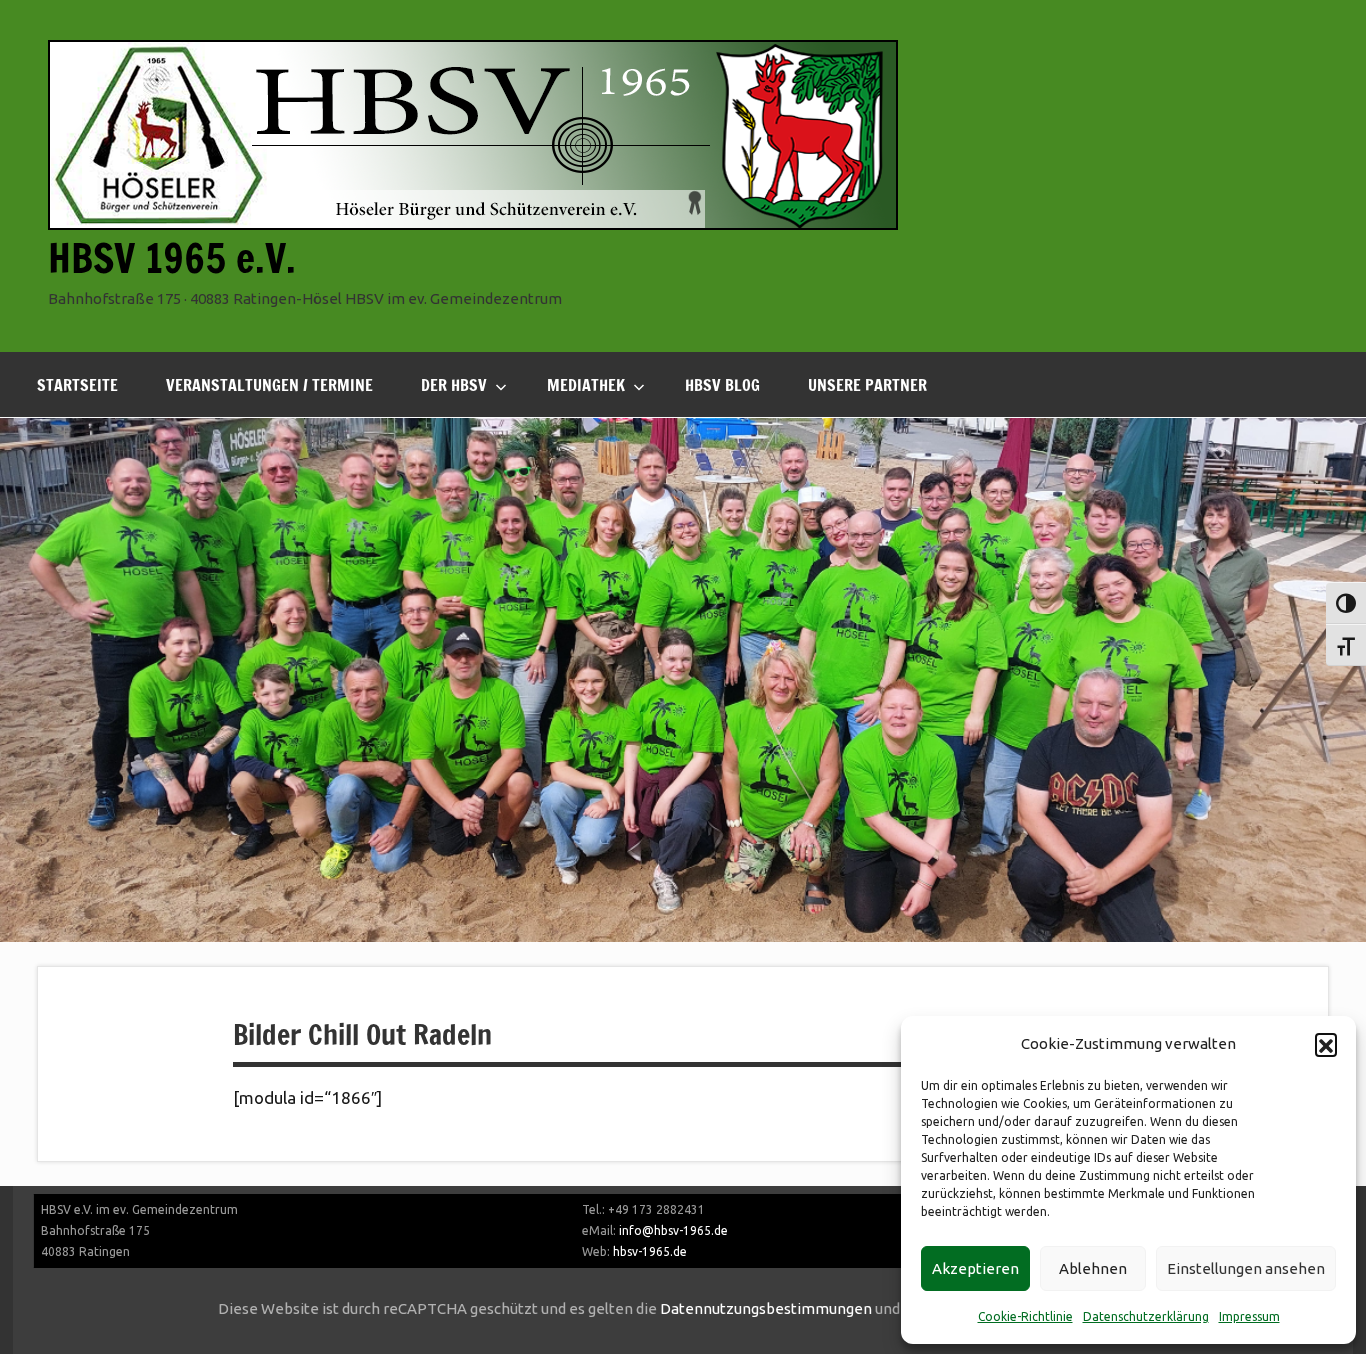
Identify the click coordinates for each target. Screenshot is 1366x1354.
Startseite (77, 385)
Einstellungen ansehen (1246, 1268)
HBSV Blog (722, 385)
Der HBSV (454, 385)
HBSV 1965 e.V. (172, 257)
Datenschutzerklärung (1146, 1316)
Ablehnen (1093, 1268)
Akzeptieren (975, 1268)
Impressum (1249, 1316)
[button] (1326, 1044)
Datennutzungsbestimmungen (766, 1308)
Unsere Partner (867, 385)
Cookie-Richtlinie (1025, 1316)
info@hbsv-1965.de (673, 1230)
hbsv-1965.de (650, 1251)
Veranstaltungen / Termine (269, 385)
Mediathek (586, 385)
